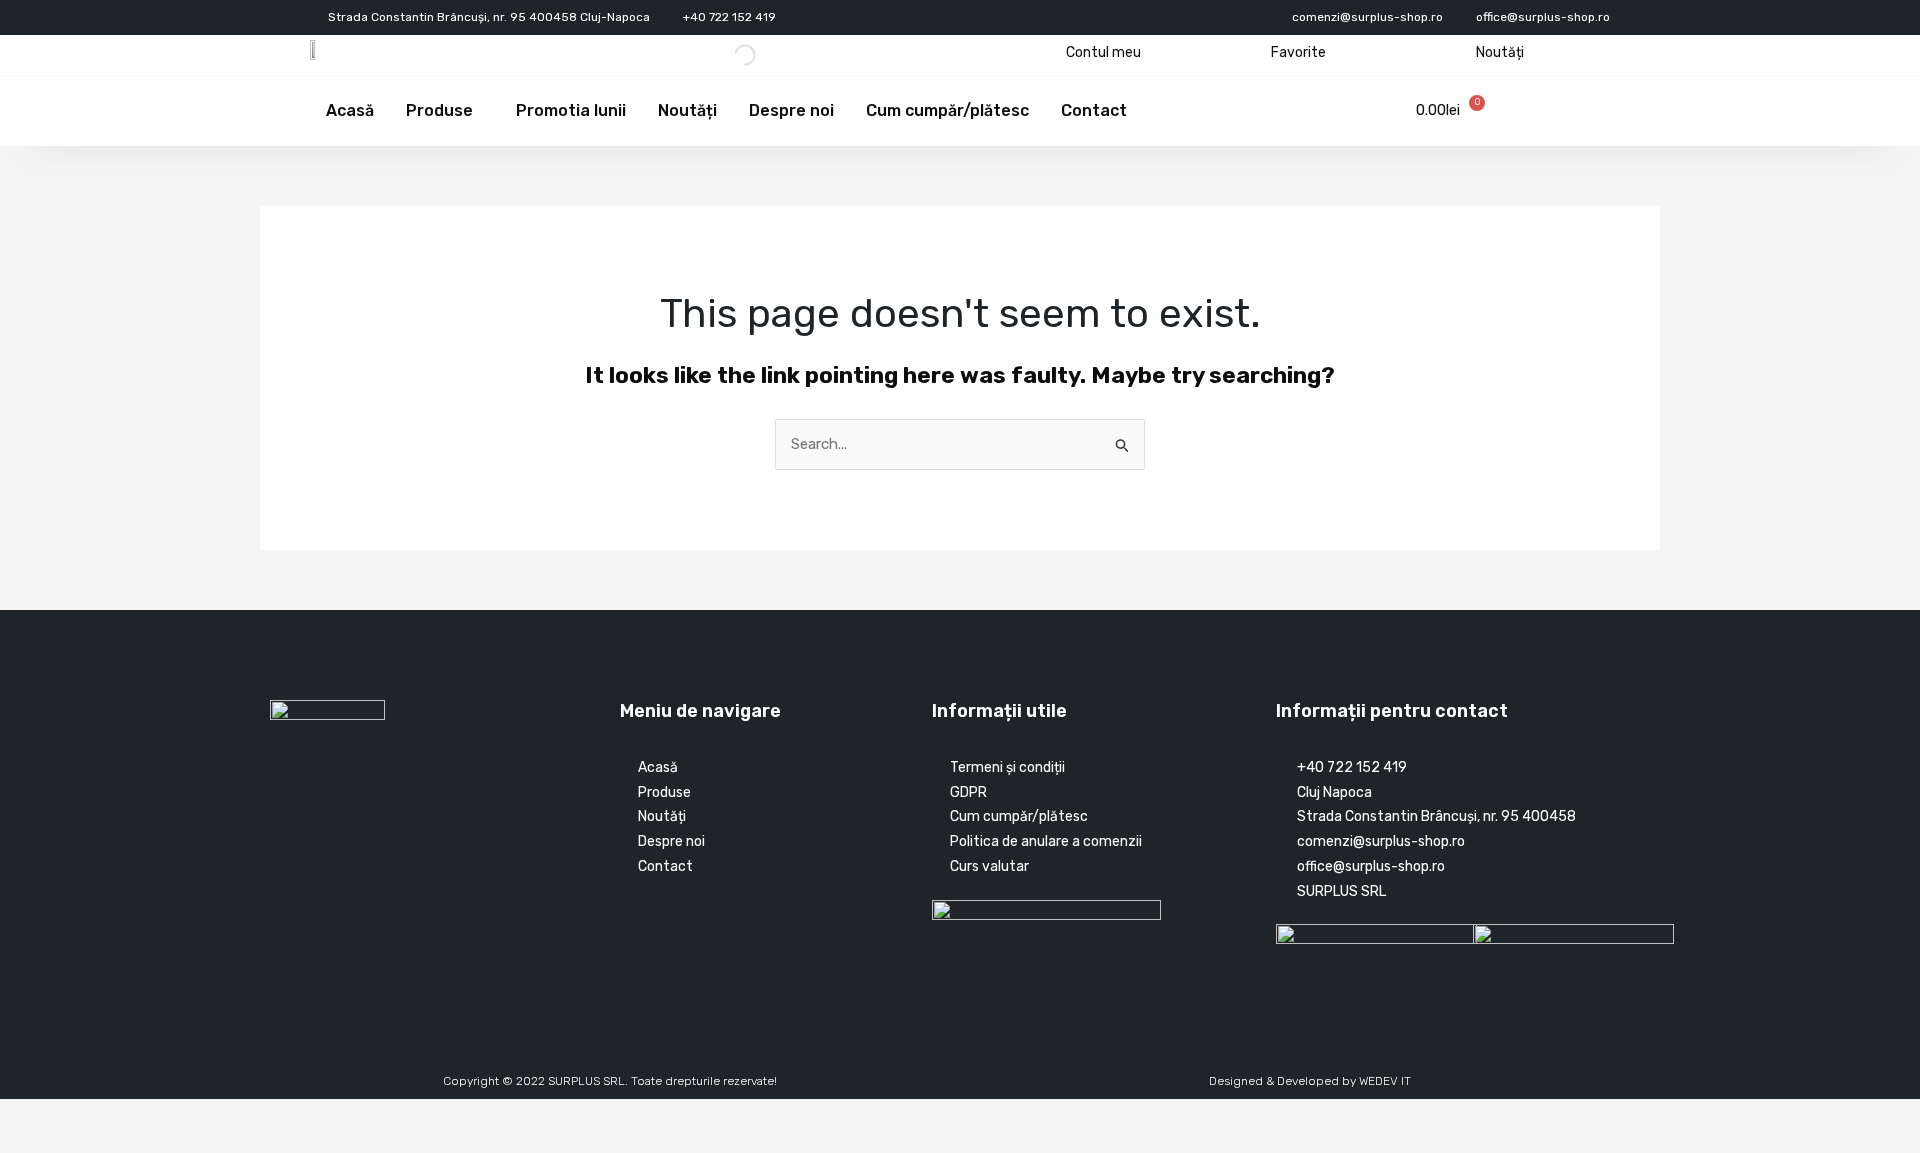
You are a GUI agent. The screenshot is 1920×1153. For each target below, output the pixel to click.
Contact (1094, 110)
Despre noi (791, 110)
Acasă (350, 110)
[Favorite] (1255, 52)
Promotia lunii (571, 110)
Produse (439, 110)
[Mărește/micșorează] (20, 1116)
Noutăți (1500, 52)
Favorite (1298, 52)
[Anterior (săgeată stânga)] (20, 1143)
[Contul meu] (1050, 52)
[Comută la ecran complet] (64, 1116)
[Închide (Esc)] (152, 1116)
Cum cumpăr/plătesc (947, 110)
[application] (481, 111)
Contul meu (1103, 52)
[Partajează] (108, 1116)
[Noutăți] (1460, 52)
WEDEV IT (1385, 1081)
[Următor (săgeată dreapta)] (64, 1143)
